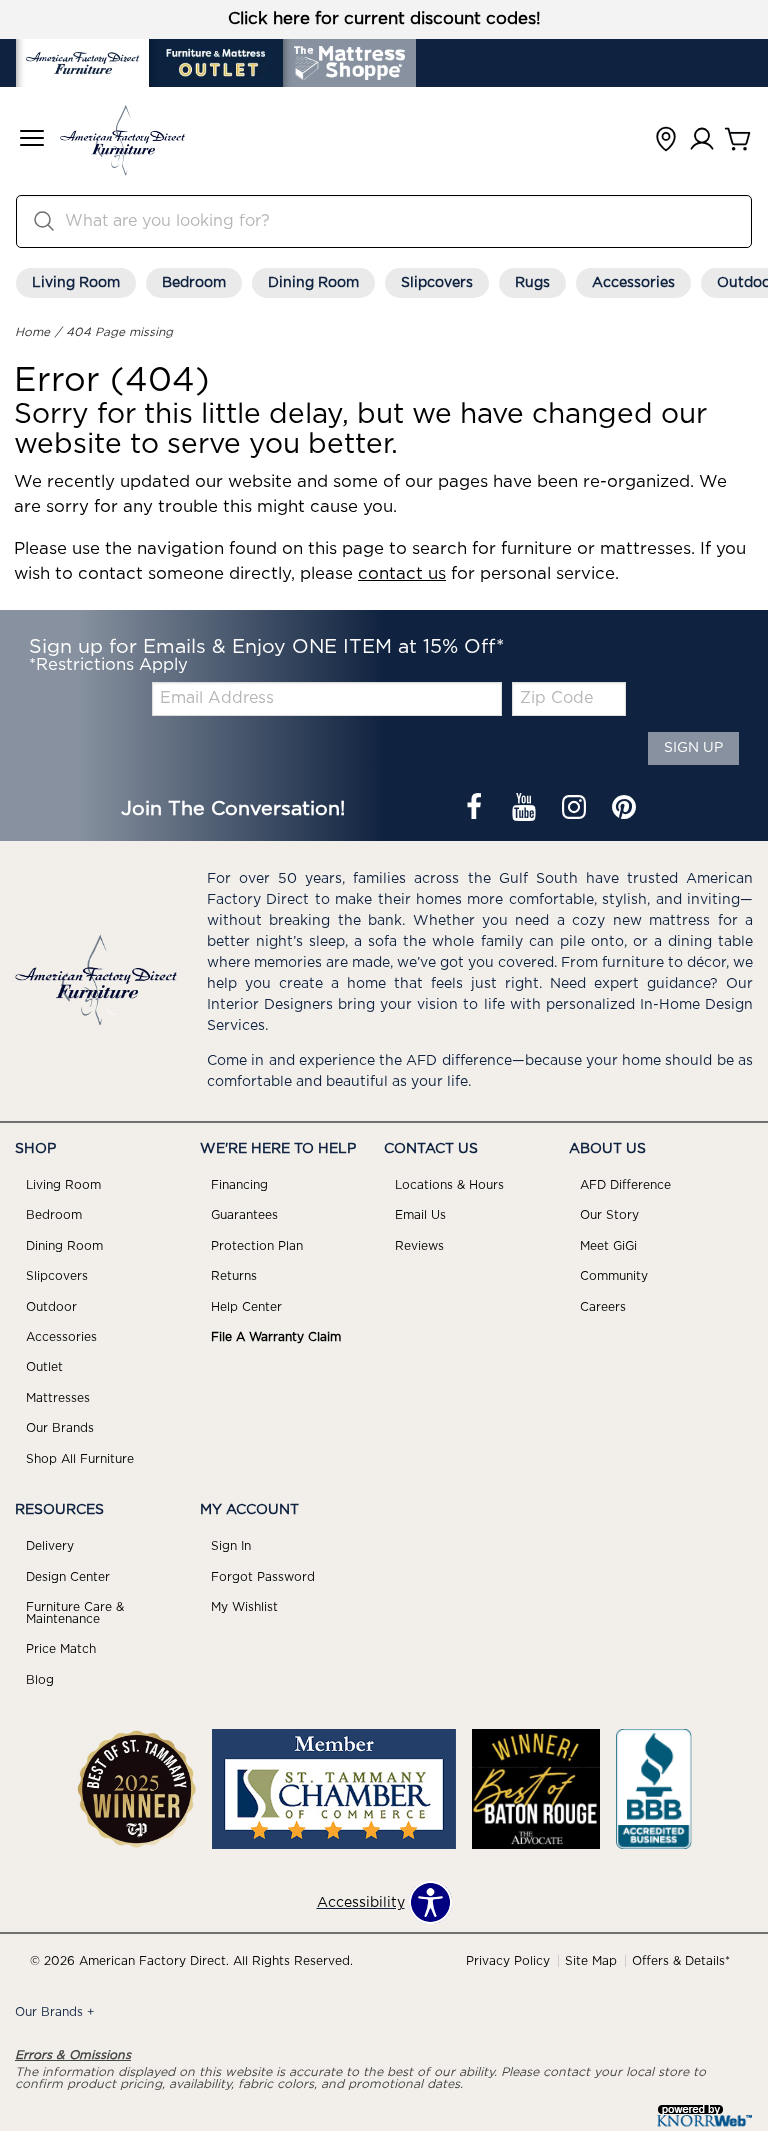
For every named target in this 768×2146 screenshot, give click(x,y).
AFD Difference (625, 1185)
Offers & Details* (681, 1961)
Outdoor (51, 1307)
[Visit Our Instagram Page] (576, 809)
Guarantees (244, 1215)
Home (32, 332)
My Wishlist (244, 1607)
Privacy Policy (508, 1961)
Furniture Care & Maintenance (75, 1613)
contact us (402, 574)
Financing (239, 1185)
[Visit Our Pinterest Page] (624, 809)
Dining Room (313, 283)
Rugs (532, 283)
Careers (603, 1307)
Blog (40, 1680)
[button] (32, 140)
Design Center (68, 1577)
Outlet (44, 1367)
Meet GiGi (608, 1246)
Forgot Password (263, 1577)
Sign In (231, 1546)
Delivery (50, 1546)
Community (614, 1276)
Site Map (591, 1961)
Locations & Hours (449, 1185)
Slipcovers (437, 283)
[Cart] (738, 140)
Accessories (633, 283)
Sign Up (693, 748)
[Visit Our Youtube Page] (526, 809)
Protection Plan (257, 1246)
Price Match (61, 1649)
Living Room (76, 283)
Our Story (609, 1215)
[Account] (702, 140)
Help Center (246, 1307)
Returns (234, 1276)
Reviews (419, 1246)
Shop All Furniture (80, 1459)
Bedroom (194, 283)
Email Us (420, 1215)
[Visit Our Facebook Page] (476, 809)
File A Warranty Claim (276, 1337)
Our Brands (60, 1428)
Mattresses (58, 1398)
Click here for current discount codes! (384, 19)
